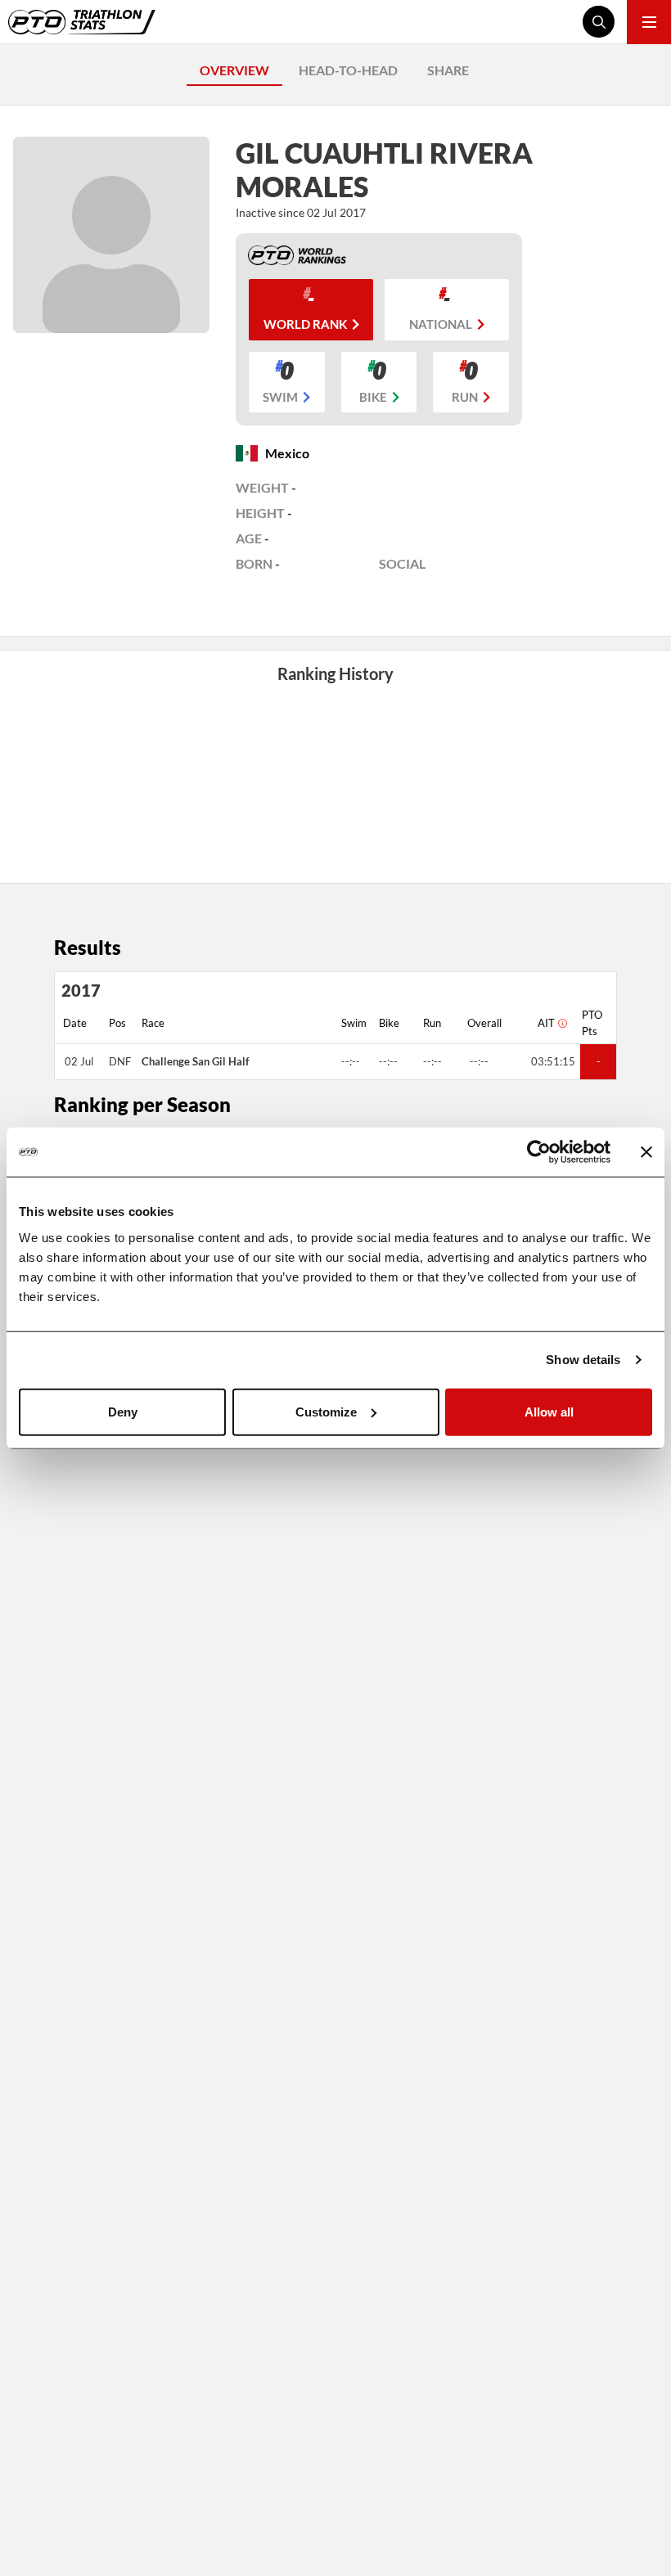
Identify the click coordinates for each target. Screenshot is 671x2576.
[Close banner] (646, 1152)
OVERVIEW (234, 70)
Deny (123, 1411)
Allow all (549, 1411)
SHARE (448, 70)
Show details (583, 1360)
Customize (326, 1411)
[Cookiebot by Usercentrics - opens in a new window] (539, 1152)
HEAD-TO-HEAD (348, 70)
